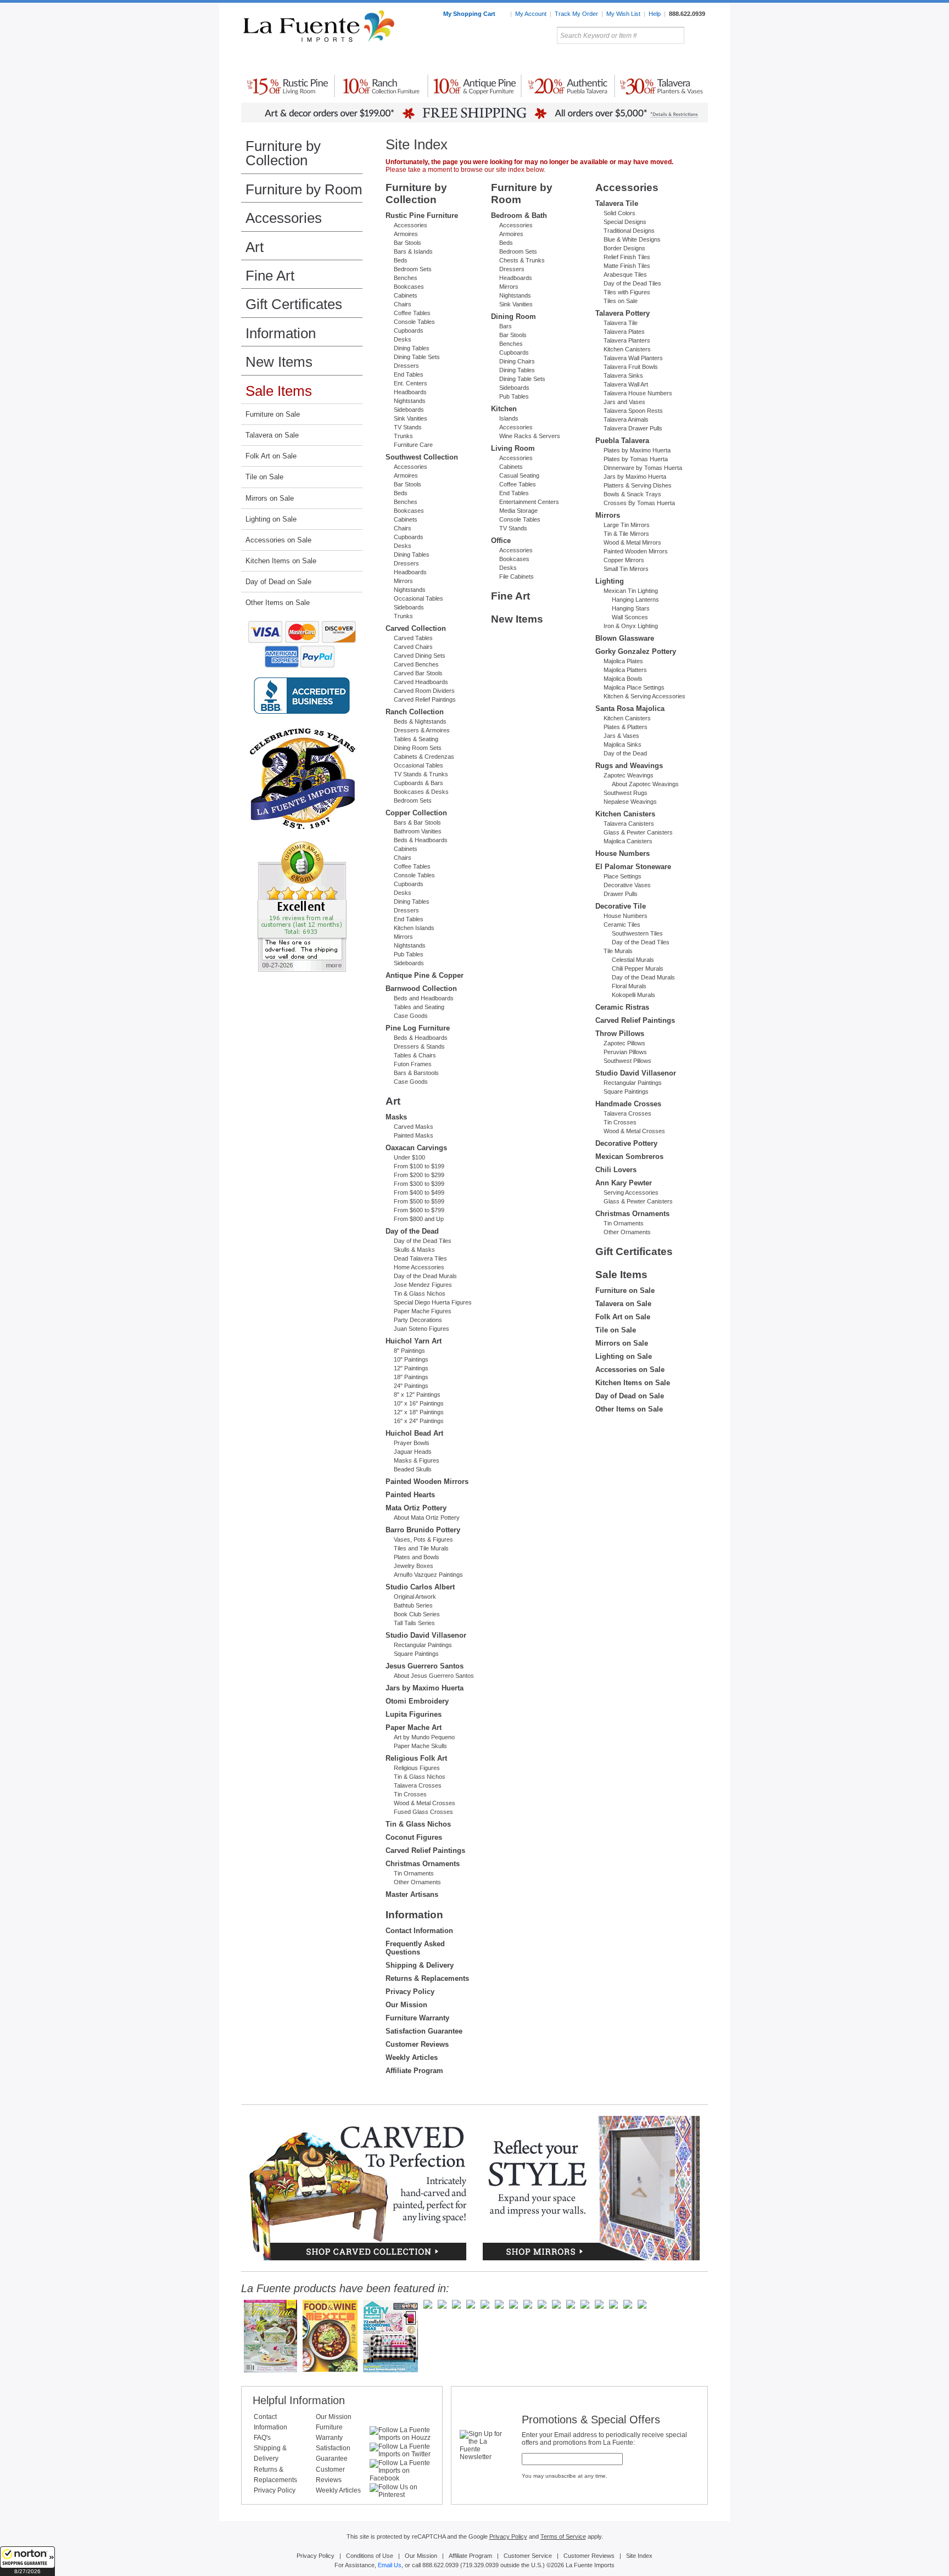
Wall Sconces (630, 617)
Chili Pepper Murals (638, 968)
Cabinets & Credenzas (424, 757)
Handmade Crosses (628, 1104)
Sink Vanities (411, 418)
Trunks (403, 436)
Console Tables (414, 322)
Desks (403, 339)
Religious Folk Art (416, 1758)
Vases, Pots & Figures (423, 1539)
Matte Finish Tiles (627, 266)
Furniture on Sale (273, 414)
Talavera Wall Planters (633, 358)
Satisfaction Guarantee (424, 2031)
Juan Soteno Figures (422, 1329)
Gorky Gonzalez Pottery (636, 651)
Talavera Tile (617, 203)
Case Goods (411, 1016)
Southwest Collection (422, 457)
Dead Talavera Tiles (420, 1258)
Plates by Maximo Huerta (637, 450)
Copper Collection (416, 813)
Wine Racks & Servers (530, 436)
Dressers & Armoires (422, 730)
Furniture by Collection (283, 153)
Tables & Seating (416, 739)
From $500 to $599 (419, 1201)
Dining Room (513, 317)
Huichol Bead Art (414, 1433)
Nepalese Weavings (630, 802)
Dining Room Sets (418, 748)
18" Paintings (411, 1377)
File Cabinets (517, 576)
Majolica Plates (623, 661)
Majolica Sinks (623, 744)
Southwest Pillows (627, 1061)
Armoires (406, 234)
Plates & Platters (626, 727)
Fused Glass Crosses (423, 1812)
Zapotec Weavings (629, 775)
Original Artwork (415, 1597)
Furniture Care (413, 445)
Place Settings (623, 876)
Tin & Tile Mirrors (626, 534)
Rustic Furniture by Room (373, 60)
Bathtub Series (413, 1605)
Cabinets (406, 295)
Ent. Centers (411, 383)
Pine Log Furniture (418, 1028)
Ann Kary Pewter (624, 1183)
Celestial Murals (633, 960)
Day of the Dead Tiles (423, 1241)
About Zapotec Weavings (645, 784)
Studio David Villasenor (426, 1635)
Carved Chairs (413, 647)
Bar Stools (407, 243)
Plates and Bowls (417, 1557)
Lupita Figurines (414, 1714)
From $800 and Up (419, 1219)
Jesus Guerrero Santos (425, 1666)
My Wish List (623, 14)
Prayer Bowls (412, 1443)
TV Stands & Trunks (421, 774)
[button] (27, 2561)
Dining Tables (412, 348)
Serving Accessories (631, 1192)
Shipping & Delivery (420, 1965)
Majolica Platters (625, 670)
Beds (401, 260)
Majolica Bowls (623, 679)
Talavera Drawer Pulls (633, 428)
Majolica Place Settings (634, 687)
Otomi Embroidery (417, 1701)
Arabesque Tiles (625, 275)
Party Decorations (418, 1320)
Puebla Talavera (622, 441)
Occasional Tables (418, 598)
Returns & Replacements (427, 1978)
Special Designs (625, 222)
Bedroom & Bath (519, 215)
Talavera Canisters (629, 824)
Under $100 (409, 1157)
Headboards (410, 392)
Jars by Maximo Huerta (425, 1688)
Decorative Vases (627, 885)
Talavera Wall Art (626, 384)
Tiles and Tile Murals (421, 1548)
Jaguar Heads (413, 1452)
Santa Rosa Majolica (630, 709)
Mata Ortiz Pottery (416, 1508)
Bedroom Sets (413, 269)
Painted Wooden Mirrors (427, 1482)
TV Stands (408, 427)
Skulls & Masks (414, 1250)
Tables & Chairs (415, 1055)
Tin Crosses (410, 1794)
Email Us (390, 2565)
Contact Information (419, 1931)
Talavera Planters (627, 340)
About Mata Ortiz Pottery (427, 1517)
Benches (406, 278)
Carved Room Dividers (424, 691)
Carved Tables (413, 638)
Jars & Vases (621, 736)
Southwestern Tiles (637, 933)
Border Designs (624, 248)
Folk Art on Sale (271, 456)
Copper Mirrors (624, 560)
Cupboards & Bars (418, 783)
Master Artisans (412, 1894)
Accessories (284, 218)
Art (501, 60)
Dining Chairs (517, 361)
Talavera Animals (626, 419)
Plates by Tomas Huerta (636, 459)
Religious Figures (417, 1768)
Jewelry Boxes (414, 1566)
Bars (506, 326)
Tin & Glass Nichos (420, 1293)
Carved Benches (416, 664)
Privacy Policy (410, 1992)
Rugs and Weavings (629, 766)
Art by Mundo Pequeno (424, 1737)
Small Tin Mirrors (626, 569)
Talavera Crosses (418, 1785)
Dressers (406, 366)
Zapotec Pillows (624, 1043)
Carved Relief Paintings (425, 699)
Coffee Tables (412, 313)
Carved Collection (416, 628)
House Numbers (623, 853)
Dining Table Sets (417, 357)
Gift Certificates (294, 304)
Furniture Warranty (417, 2018)
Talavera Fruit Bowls (631, 367)
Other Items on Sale (278, 603)
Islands (509, 418)
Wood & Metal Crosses (425, 1803)
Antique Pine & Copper (425, 975)
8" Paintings (409, 1351)
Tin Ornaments (414, 1873)
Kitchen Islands (414, 928)
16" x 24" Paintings (419, 1421)
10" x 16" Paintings (419, 1403)
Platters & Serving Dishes (638, 485)
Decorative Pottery (626, 1143)
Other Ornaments (417, 1882)
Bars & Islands (413, 251)
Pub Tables (409, 954)
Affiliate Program (414, 2071)
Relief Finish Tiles (627, 257)
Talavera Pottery (556, 60)
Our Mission (406, 2005)
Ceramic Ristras (622, 1007)
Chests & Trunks (522, 260)
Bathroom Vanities (418, 831)
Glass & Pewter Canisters (638, 832)
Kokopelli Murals (633, 995)
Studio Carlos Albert (420, 1587)
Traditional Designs (629, 231)
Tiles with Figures (627, 292)
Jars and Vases (624, 402)
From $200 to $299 (419, 1175)
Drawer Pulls (621, 894)
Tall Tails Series (414, 1623)
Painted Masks (414, 1135)
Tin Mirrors (595, 60)
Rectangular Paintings (423, 1645)
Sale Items (682, 60)
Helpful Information (299, 2400)
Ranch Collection (415, 712)
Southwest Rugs (626, 793)
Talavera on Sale (272, 435)
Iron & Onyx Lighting (631, 626)
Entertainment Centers (529, 502)
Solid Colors (619, 213)
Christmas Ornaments (423, 1864)
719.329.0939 (481, 2565)
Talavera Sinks (623, 376)
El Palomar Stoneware (633, 867)
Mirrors (403, 581)
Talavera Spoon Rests (633, 411)
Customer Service (528, 2556)
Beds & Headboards (421, 840)
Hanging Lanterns (635, 600)
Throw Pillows (620, 1034)
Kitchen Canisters (627, 349)
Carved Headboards (421, 682)
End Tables (409, 374)
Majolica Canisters (628, 841)
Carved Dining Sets (420, 656)
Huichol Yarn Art (414, 1341)
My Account (531, 14)
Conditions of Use (370, 2556)
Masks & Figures (417, 1460)
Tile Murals (618, 951)
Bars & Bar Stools (417, 822)
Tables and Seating (419, 1007)
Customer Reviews (417, 2044)
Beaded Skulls (413, 1469)
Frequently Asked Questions (415, 1948)
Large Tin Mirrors (627, 525)
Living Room (513, 448)
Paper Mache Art (414, 1727)
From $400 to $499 (419, 1192)
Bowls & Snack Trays (632, 494)
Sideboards (409, 410)
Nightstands (410, 401)
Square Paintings (416, 1654)
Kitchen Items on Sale (281, 561)
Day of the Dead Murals (425, 1276)
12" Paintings (411, 1368)
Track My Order (576, 14)
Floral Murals (629, 986)
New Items (279, 362)
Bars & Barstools (416, 1073)
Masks (396, 1117)
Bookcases (409, 287)
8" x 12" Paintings (417, 1395)
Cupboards (409, 331)
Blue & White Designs (632, 239)
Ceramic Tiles (622, 925)
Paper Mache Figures (423, 1311)
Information (281, 333)
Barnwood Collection (421, 989)
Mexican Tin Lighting (631, 591)
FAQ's (262, 2438)
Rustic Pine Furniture (422, 215)
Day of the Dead (412, 1231)
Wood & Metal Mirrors (632, 542)
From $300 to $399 (419, 1184)
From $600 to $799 (419, 1210)
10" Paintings (411, 1359)
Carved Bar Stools (418, 673)
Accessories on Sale (278, 540)
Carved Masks (414, 1127)
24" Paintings (411, 1386)
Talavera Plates (624, 332)
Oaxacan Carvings (416, 1148)
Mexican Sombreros (629, 1157)
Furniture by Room (304, 189)
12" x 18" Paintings (419, 1412)
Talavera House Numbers (638, 393)
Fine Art (270, 276)
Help (655, 14)
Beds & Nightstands (420, 721)
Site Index (639, 2556)
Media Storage (518, 511)
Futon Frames (413, 1064)
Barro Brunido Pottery (423, 1530)
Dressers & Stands (419, 1046)
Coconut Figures (414, 1837)
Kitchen (504, 409)
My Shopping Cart (470, 14)
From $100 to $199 (419, 1166)
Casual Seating (519, 475)
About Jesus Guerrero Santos (434, 1676)
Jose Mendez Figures (423, 1285)
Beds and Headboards (424, 998)
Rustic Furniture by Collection (288, 60)
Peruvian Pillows (625, 1052)
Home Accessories (451, 60)
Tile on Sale (264, 477)
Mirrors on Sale (270, 498)
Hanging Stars (631, 608)
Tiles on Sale (621, 301)
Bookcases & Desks (421, 792)
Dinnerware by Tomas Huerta (643, 468)
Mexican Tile (524, 60)
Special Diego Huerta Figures (433, 1302)
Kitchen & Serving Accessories (644, 696)
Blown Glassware (625, 638)
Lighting (634, 60)
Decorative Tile (621, 906)
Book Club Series (417, 1614)
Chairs (403, 304)
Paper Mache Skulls (420, 1746)
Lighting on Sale (271, 519)
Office (501, 541)
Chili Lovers (616, 1170)
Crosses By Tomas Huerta (639, 503)
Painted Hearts (410, 1495)
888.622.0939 (687, 14)
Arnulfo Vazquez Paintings (428, 1575)
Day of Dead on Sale (278, 582)
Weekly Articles (412, 2057)
